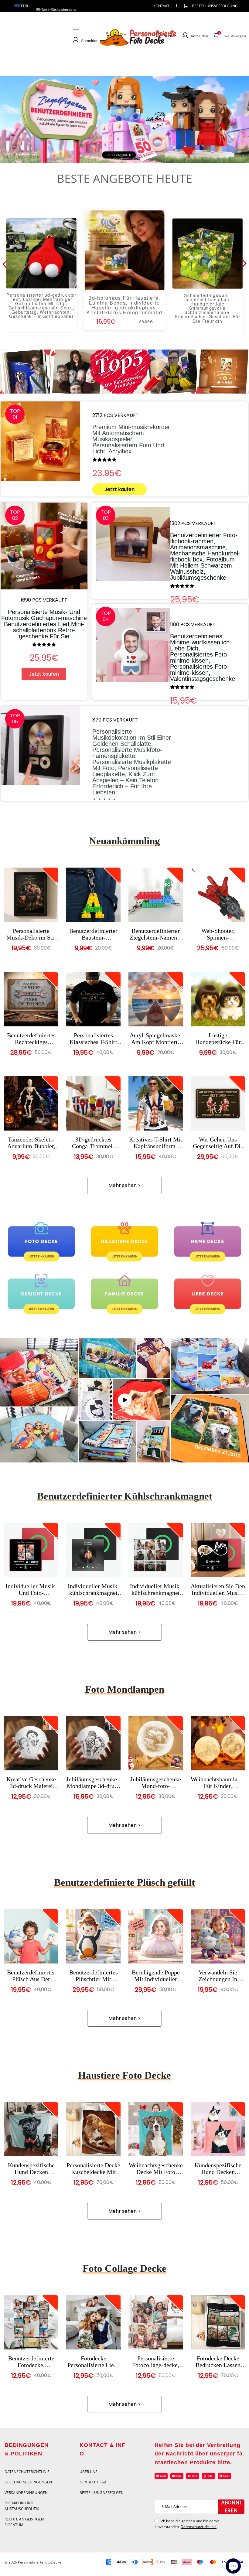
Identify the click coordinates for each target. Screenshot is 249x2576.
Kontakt (161, 6)
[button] (109, 156)
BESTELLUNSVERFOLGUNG (210, 6)
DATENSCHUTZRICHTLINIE (27, 2472)
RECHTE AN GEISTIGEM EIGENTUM (24, 2522)
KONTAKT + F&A (93, 2482)
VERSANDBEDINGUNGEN (26, 2493)
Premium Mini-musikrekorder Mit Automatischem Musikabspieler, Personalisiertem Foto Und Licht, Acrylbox (131, 439)
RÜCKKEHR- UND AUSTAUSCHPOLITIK (22, 2506)
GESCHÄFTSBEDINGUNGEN (28, 2482)
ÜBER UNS (89, 2472)
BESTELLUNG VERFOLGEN (102, 2493)
